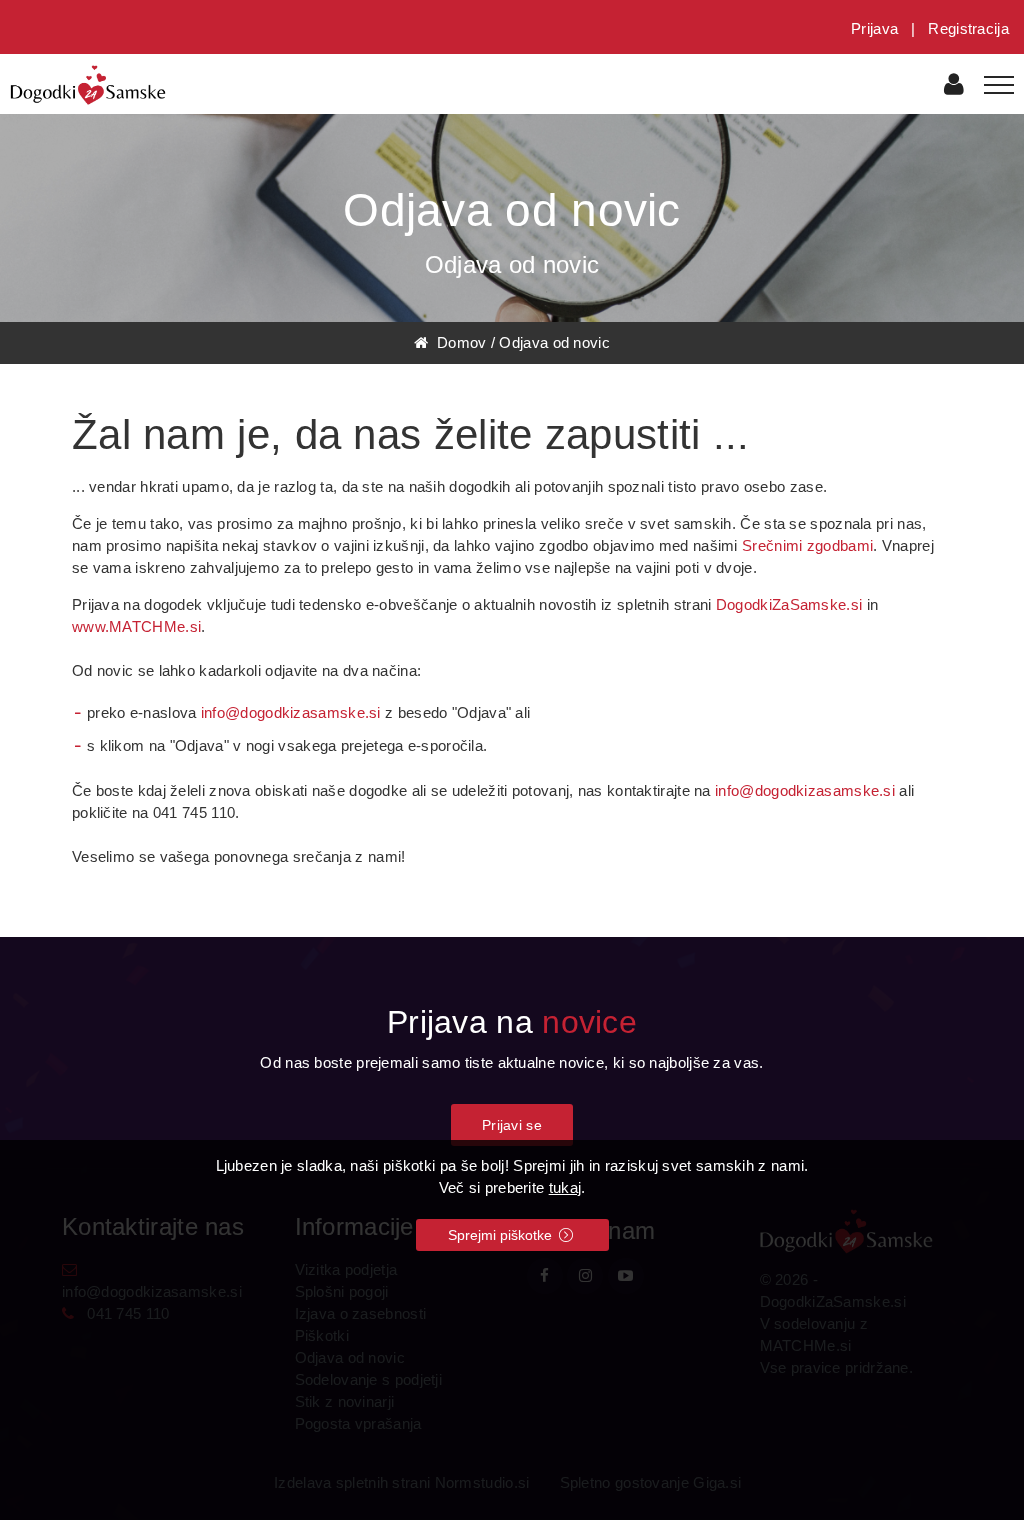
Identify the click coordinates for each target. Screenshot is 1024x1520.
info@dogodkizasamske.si (291, 712)
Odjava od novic (554, 342)
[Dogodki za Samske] (88, 83)
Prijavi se (512, 1125)
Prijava (874, 28)
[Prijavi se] (954, 87)
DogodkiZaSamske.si (789, 604)
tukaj (565, 1187)
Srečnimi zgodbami (807, 545)
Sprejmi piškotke (502, 1235)
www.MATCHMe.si (136, 626)
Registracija (968, 28)
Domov (457, 342)
